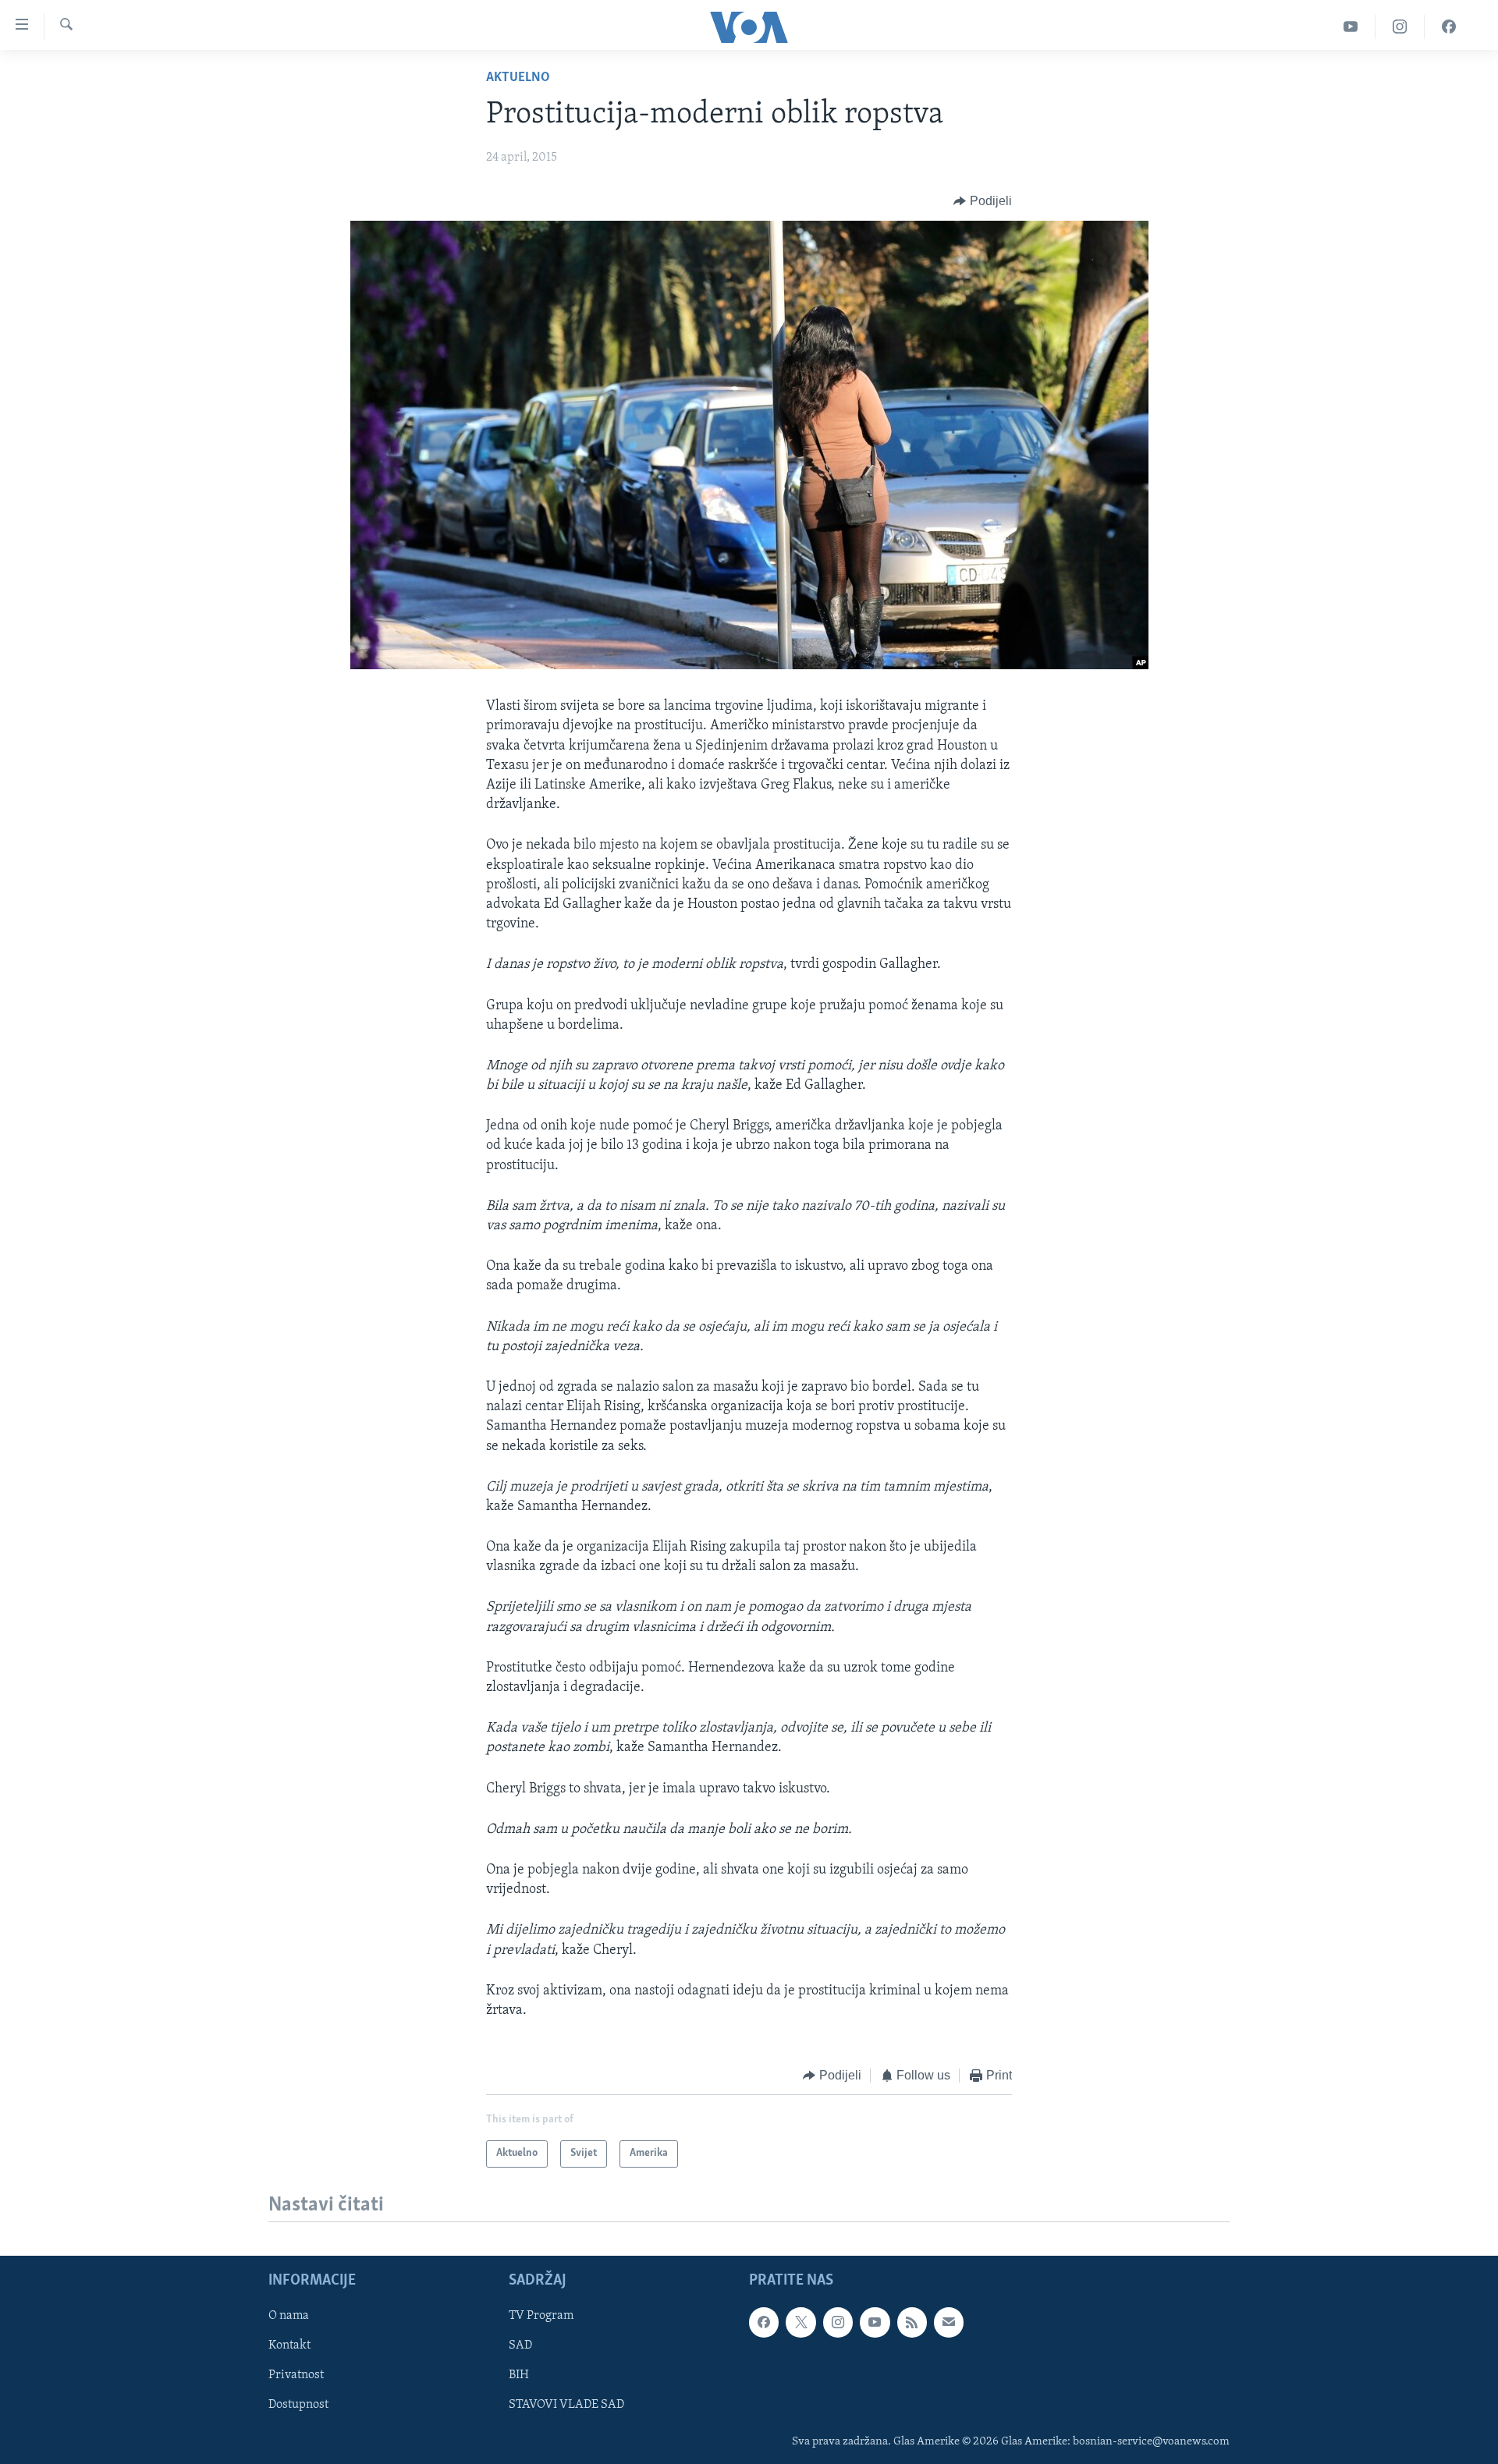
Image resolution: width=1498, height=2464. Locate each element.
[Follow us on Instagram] (838, 2323)
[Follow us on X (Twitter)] (800, 2323)
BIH (519, 2376)
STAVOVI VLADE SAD (566, 2406)
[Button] (983, 201)
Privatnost (296, 2376)
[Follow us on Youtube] (875, 2323)
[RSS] (912, 2323)
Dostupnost (298, 2406)
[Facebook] (1449, 27)
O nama (289, 2317)
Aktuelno (518, 78)
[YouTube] (1351, 27)
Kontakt (289, 2346)
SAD (520, 2346)
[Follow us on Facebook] (764, 2323)
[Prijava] (949, 2323)
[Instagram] (1400, 27)
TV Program (541, 2317)
